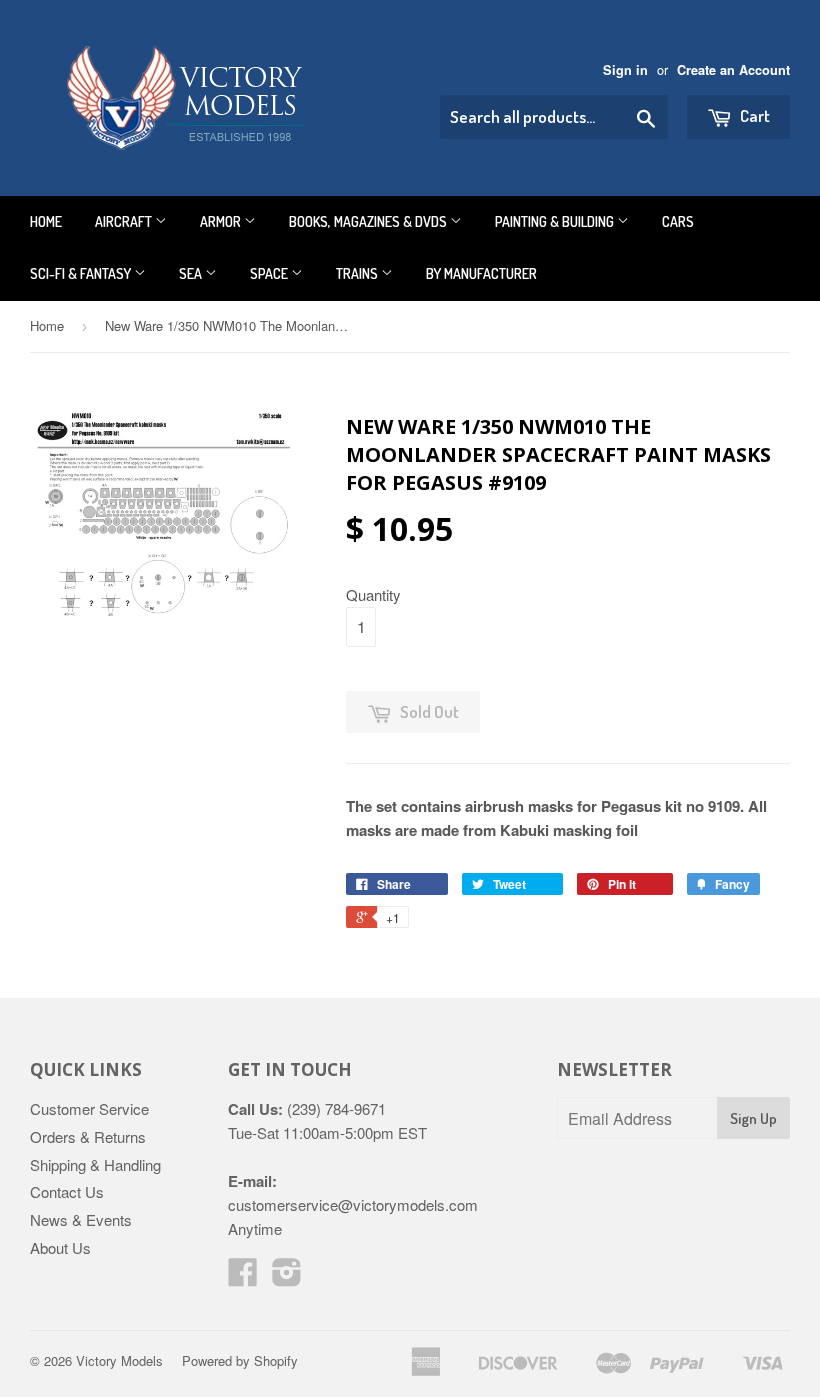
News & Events (81, 1219)
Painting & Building (556, 221)
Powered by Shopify (240, 1360)
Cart (753, 115)
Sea (192, 273)
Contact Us (67, 1191)
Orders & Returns (88, 1136)
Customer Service (89, 1108)
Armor (222, 221)
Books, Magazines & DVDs (369, 221)
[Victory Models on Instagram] (287, 1277)
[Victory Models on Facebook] (243, 1277)
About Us (60, 1247)
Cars (678, 221)
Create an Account (733, 70)
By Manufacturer (481, 273)
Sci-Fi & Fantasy (82, 273)
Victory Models (119, 1360)
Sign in (625, 70)
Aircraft (125, 221)
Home (46, 221)
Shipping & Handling (95, 1164)
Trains (358, 273)
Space (270, 273)
